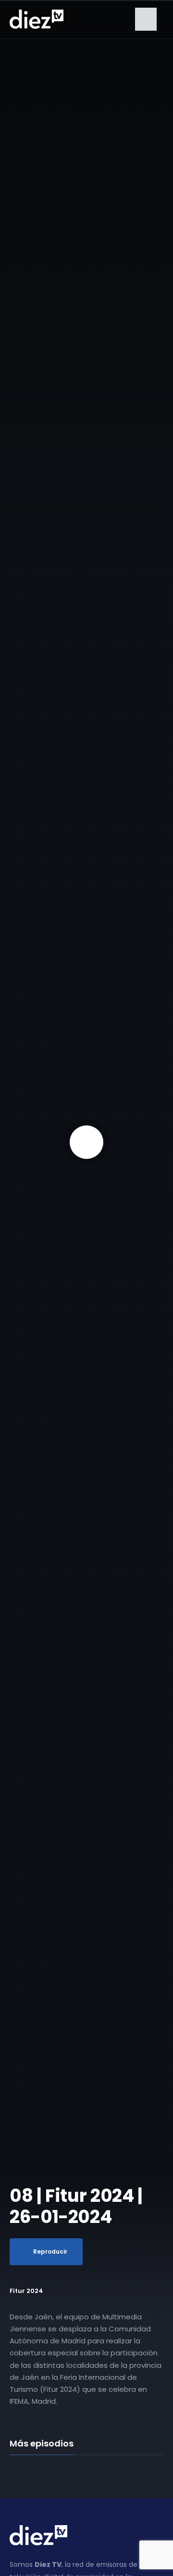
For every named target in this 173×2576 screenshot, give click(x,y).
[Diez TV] (37, 19)
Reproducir (50, 2251)
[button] (146, 19)
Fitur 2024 (26, 2291)
